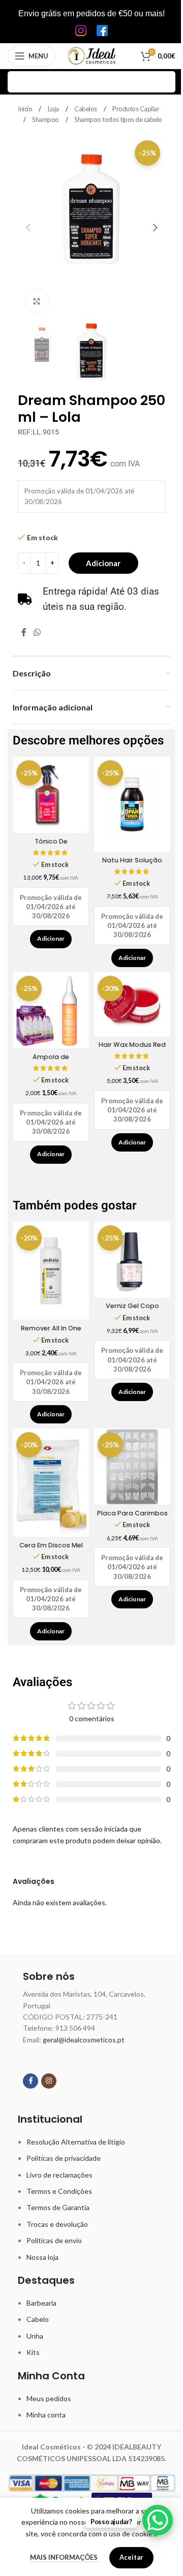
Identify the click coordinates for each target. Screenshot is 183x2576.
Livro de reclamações (59, 2175)
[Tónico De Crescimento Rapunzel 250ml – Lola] (51, 795)
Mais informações (65, 2557)
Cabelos (86, 109)
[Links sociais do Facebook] (24, 633)
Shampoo (46, 119)
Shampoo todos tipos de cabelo (118, 119)
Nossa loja (42, 2257)
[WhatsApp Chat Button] (158, 2520)
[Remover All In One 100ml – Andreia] (51, 1271)
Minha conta (46, 2415)
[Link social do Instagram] (49, 2081)
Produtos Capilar (136, 109)
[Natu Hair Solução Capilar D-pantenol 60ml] (132, 804)
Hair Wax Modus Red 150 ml (132, 1049)
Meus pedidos (49, 2398)
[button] (28, 228)
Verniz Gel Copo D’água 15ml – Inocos (132, 1310)
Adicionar (103, 563)
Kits (33, 2352)
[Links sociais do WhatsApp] (37, 633)
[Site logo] (92, 55)
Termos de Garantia (58, 2207)
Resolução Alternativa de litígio (76, 2142)
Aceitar (131, 2557)
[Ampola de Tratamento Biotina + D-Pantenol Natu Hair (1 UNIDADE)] (51, 1010)
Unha (35, 2336)
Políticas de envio (54, 2240)
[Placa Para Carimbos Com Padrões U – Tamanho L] (132, 1467)
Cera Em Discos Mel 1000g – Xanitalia (51, 1550)
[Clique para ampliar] (37, 301)
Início (26, 109)
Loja (54, 109)
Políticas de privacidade (64, 2158)
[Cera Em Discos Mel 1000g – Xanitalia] (51, 1483)
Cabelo (38, 2319)
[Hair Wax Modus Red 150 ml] (132, 1004)
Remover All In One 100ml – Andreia (51, 1333)
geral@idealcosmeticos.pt (84, 2040)
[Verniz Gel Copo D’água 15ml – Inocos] (132, 1260)
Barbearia (41, 2303)
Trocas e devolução (57, 2224)
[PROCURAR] (165, 82)
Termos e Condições (59, 2191)
